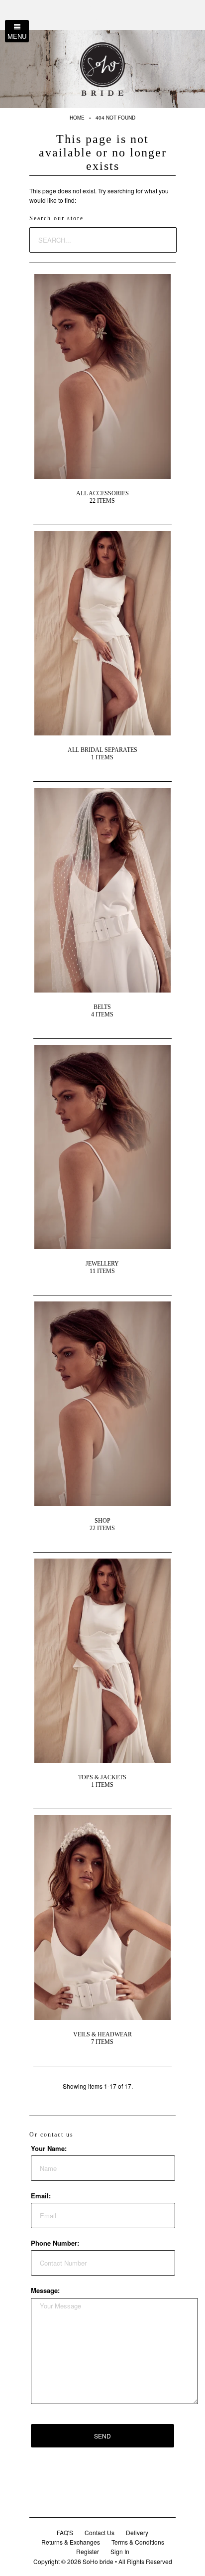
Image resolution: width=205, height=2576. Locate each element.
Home (77, 118)
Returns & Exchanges (71, 2542)
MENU (17, 36)
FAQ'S (65, 2532)
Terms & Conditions (138, 2542)
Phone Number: (55, 2243)
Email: (41, 2196)
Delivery (137, 2532)
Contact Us (100, 2532)
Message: (45, 2290)
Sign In (120, 2551)
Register (88, 2551)
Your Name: (49, 2148)
